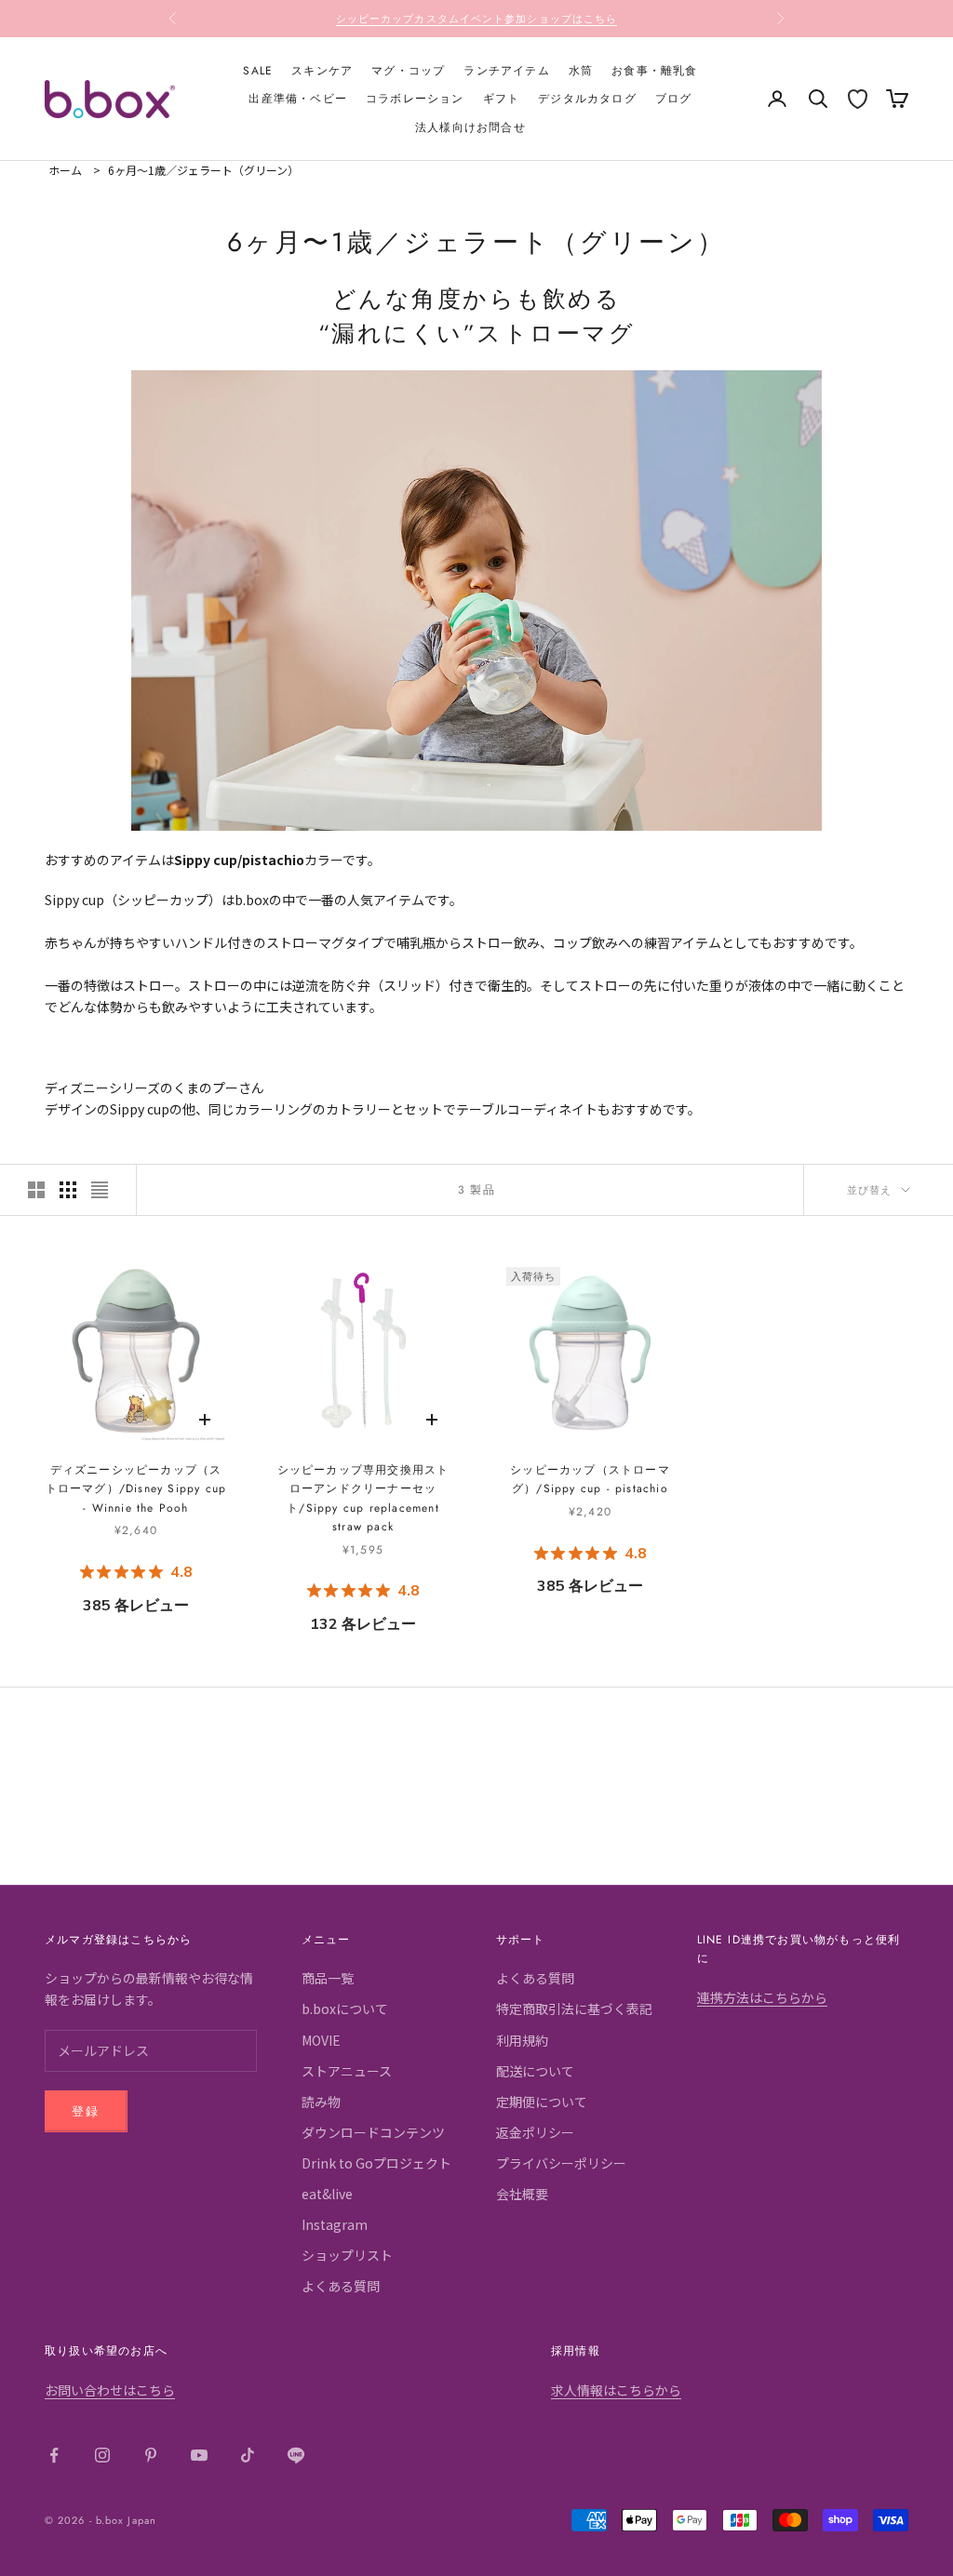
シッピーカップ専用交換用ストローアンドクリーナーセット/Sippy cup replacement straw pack (363, 1498)
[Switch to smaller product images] (68, 1190)
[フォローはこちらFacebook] (54, 2455)
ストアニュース (347, 2071)
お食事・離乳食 (654, 71)
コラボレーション (415, 99)
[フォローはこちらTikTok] (248, 2455)
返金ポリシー (535, 2132)
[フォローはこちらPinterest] (151, 2455)
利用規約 (522, 2040)
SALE (258, 71)
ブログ (674, 99)
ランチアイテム (506, 71)
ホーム (65, 170)
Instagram (335, 2224)
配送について (535, 2071)
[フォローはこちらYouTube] (199, 2455)
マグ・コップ (408, 71)
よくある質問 (341, 2286)
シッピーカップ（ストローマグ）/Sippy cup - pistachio (590, 1479)
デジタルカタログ (587, 99)
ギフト (502, 99)
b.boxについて (345, 2009)
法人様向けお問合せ (470, 127)
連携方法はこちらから (762, 1997)
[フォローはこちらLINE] (296, 2455)
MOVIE (321, 2040)
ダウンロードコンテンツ (373, 2132)
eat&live (327, 2194)
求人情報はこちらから (616, 2390)
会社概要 (522, 2194)
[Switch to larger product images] (36, 1190)
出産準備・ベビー (298, 99)
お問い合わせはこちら (110, 2390)
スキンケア (322, 71)
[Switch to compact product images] (100, 1190)
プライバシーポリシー (561, 2163)
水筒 (581, 71)
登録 (86, 2111)
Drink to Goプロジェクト (376, 2163)
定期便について (542, 2102)
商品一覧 (328, 1978)
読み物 (321, 2102)
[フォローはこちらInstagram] (102, 2455)
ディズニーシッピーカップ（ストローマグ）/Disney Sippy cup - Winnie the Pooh (136, 1489)
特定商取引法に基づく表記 (574, 2009)
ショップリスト (347, 2255)
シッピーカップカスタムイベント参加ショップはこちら (477, 19)
